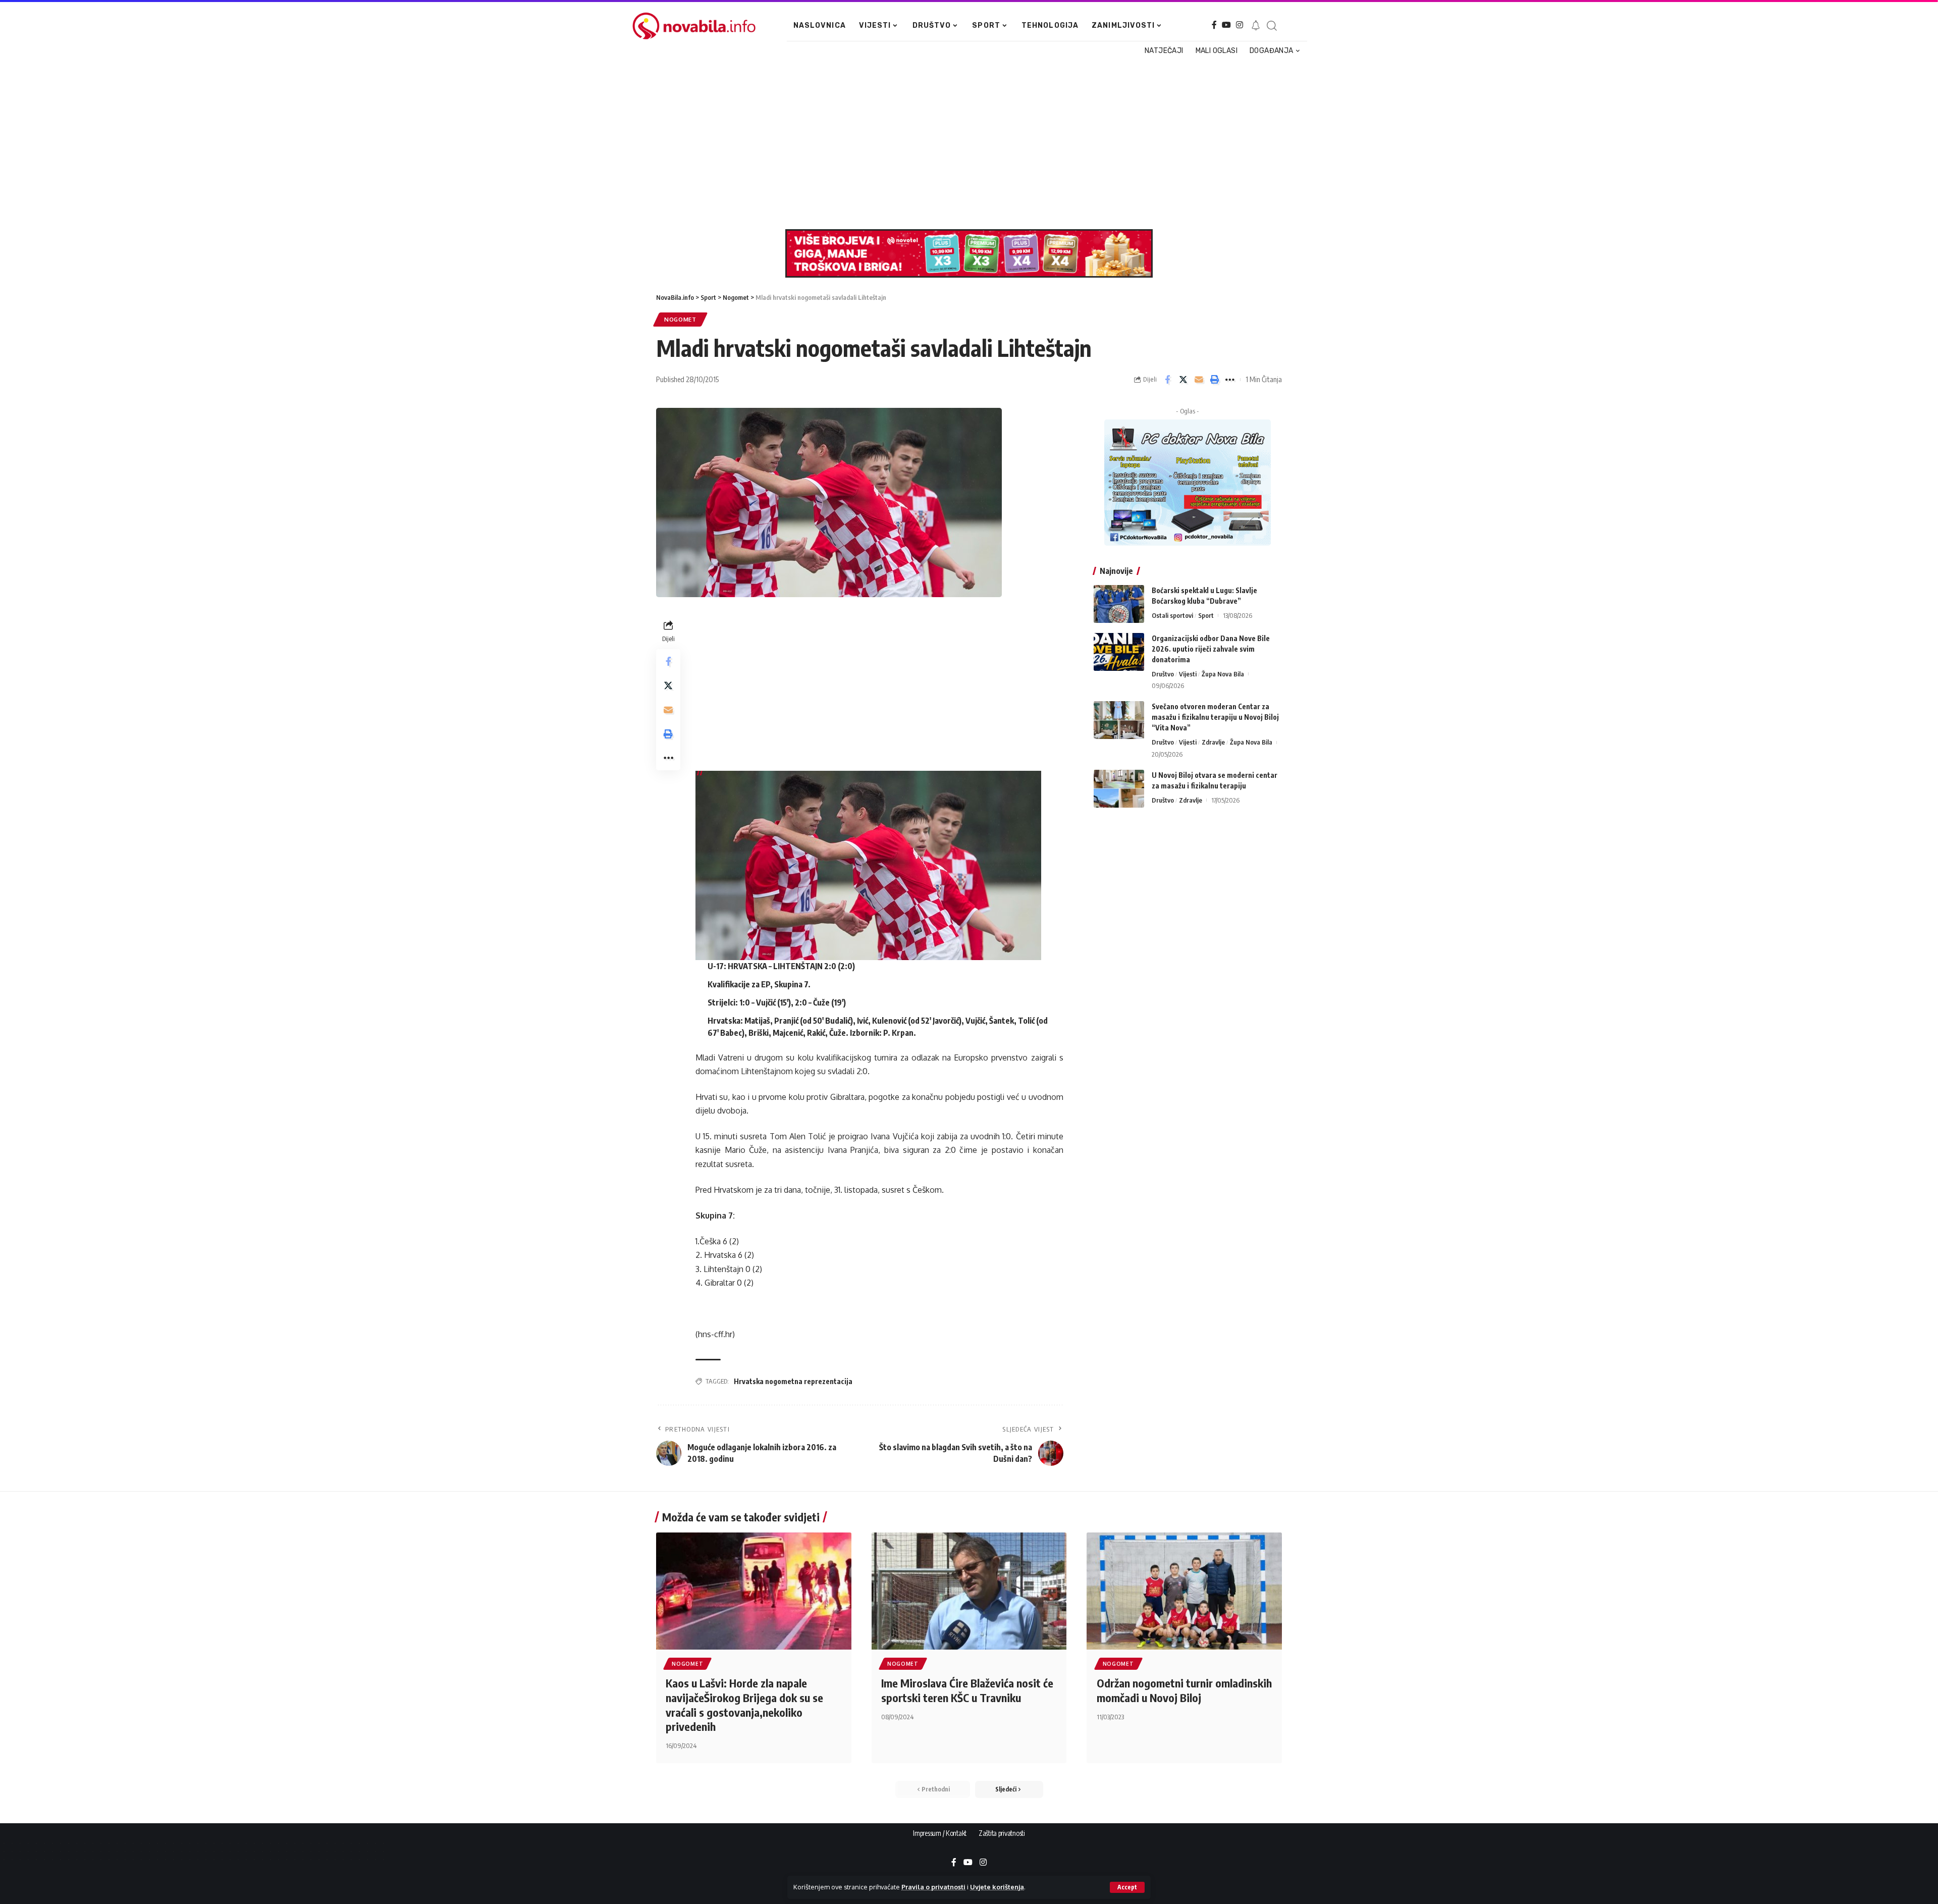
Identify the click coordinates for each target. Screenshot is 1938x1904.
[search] (1271, 26)
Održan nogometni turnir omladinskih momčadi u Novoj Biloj (1184, 1690)
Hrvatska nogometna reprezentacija (793, 1381)
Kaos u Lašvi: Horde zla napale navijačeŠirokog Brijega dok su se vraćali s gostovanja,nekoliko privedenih (744, 1705)
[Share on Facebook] (1167, 380)
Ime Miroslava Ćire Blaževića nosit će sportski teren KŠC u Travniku (967, 1690)
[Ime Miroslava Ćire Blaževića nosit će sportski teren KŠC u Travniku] (969, 1591)
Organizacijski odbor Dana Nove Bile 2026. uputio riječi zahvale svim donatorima (1211, 649)
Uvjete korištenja (997, 1887)
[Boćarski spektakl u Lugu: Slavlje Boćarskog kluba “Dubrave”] (1119, 604)
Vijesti (1188, 674)
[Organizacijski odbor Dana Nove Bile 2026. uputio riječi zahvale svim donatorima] (1119, 652)
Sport (1206, 615)
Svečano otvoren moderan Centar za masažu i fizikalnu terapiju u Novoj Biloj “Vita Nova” (1215, 717)
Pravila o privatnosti (933, 1887)
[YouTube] (1226, 25)
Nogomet (680, 319)
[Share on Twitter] (1183, 380)
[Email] (1199, 380)
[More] (1230, 380)
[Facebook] (1214, 25)
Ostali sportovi (1172, 615)
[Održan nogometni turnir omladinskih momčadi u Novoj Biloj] (1184, 1591)
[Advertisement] (958, 143)
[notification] (1256, 26)
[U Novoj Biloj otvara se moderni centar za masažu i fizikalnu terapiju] (1119, 789)
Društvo (1163, 674)
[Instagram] (1240, 25)
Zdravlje (1213, 742)
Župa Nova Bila (1223, 674)
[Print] (1214, 380)
